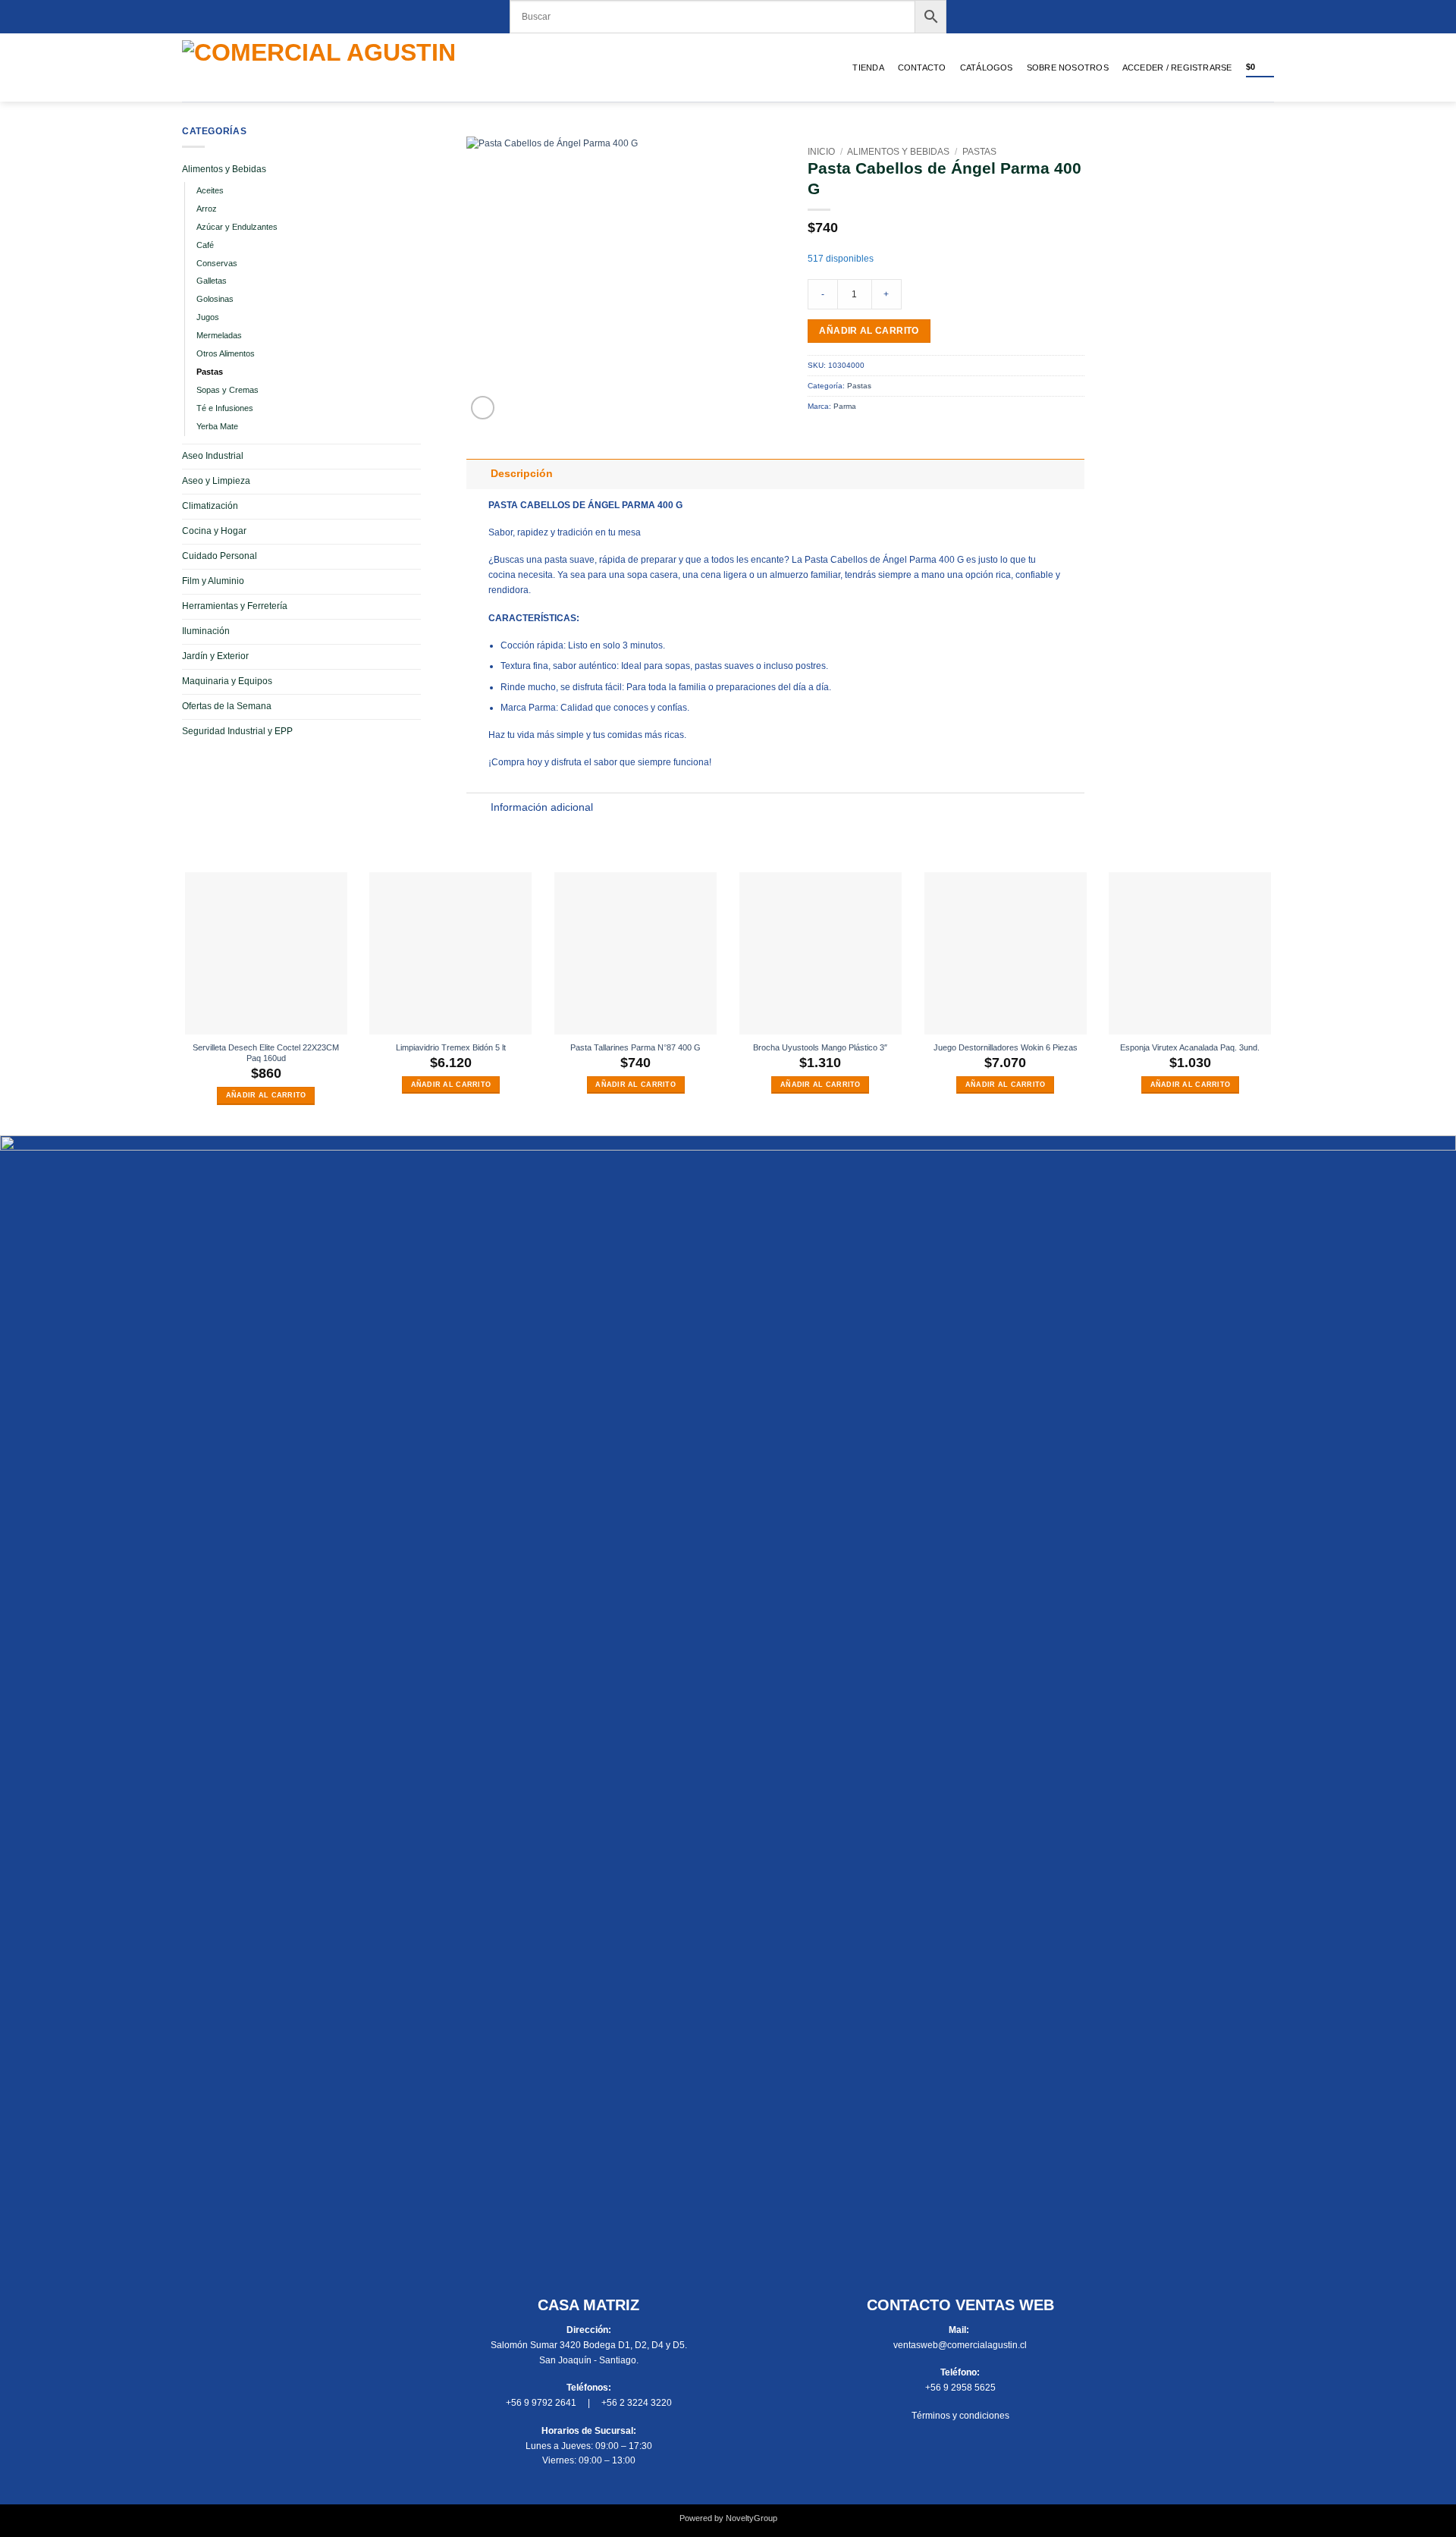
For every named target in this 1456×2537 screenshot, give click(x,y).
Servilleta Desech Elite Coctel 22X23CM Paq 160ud (266, 1053)
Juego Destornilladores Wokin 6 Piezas (1006, 1047)
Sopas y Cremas (227, 390)
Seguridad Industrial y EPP (237, 731)
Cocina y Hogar (214, 531)
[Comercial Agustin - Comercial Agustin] (346, 68)
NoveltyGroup (752, 2518)
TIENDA (868, 68)
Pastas (210, 372)
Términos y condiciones (960, 2416)
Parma (845, 406)
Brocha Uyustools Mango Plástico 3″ (820, 1047)
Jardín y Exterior (215, 656)
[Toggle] (478, 474)
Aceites (210, 190)
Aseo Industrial (213, 456)
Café (205, 245)
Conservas (217, 263)
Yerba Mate (217, 426)
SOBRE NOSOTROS (1068, 68)
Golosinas (215, 299)
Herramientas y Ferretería (235, 606)
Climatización (210, 506)
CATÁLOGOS (987, 68)
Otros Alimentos (226, 353)
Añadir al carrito (869, 331)
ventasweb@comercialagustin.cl (960, 2345)
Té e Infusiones (225, 408)
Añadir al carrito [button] (266, 1095)
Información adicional (542, 807)
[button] (1177, 68)
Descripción (522, 474)
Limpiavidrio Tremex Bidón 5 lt (451, 1047)
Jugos (208, 317)
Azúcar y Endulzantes (237, 227)
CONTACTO (922, 68)
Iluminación (206, 631)
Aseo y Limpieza (216, 481)
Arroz (207, 209)
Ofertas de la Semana (227, 706)
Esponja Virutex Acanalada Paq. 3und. (1190, 1047)
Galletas (212, 281)
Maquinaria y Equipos (227, 681)
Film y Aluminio (213, 581)
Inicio (821, 152)
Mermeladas (219, 335)
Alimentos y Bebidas (224, 169)
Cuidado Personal (220, 556)
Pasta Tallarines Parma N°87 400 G (635, 1047)
